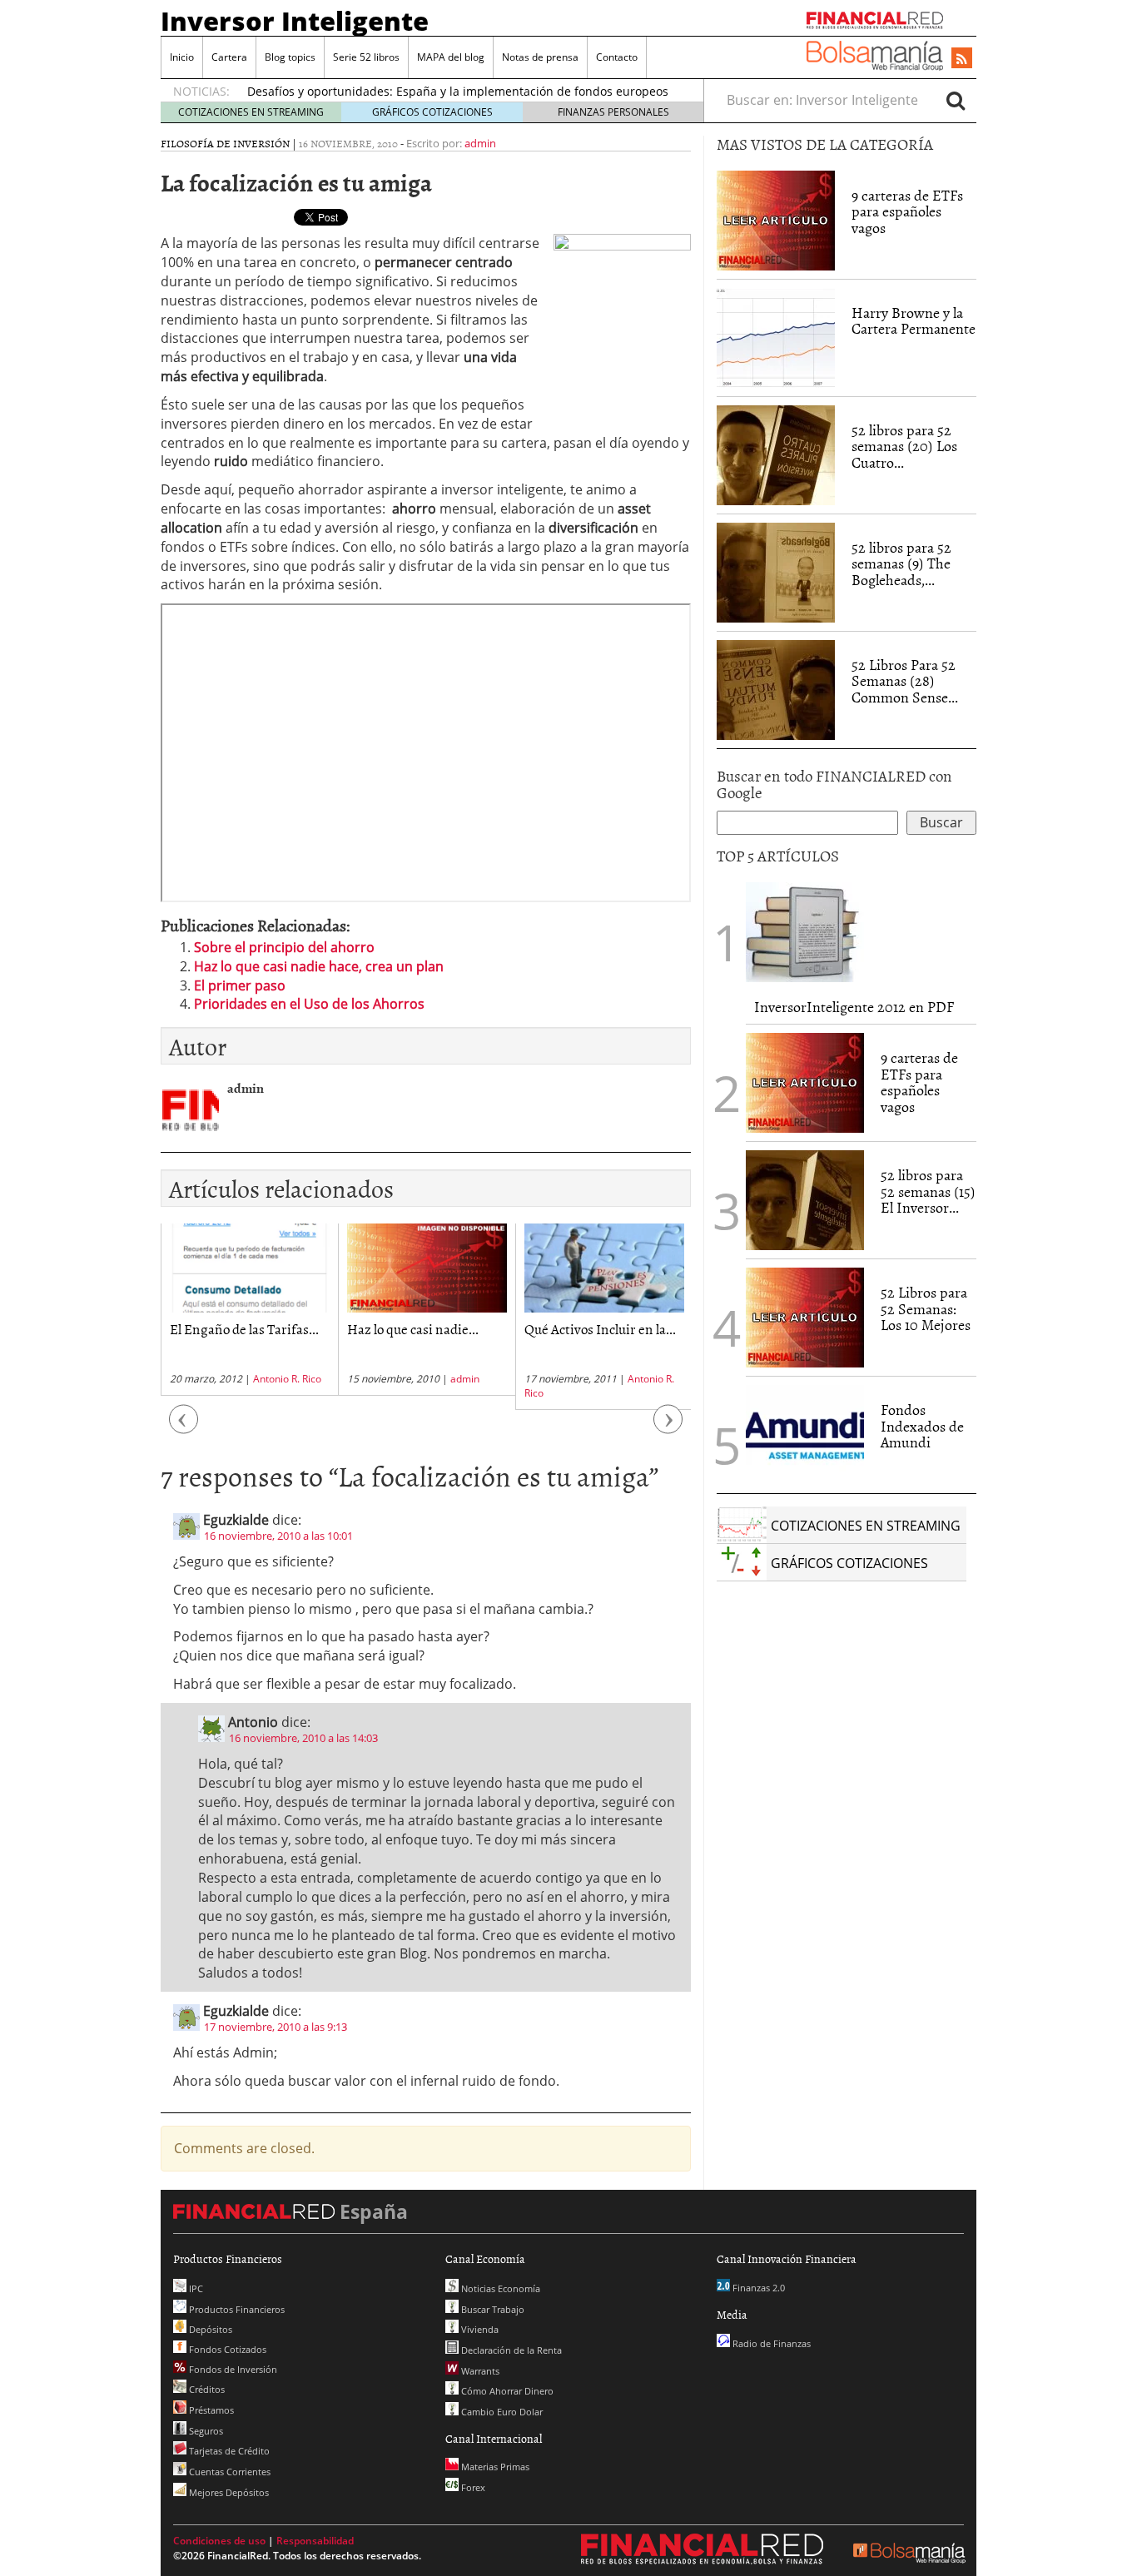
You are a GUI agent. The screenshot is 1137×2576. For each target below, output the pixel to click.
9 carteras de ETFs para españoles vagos (907, 212)
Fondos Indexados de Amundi (922, 1426)
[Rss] (962, 59)
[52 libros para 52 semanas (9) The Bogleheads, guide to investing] (776, 571)
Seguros (205, 2431)
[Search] (956, 100)
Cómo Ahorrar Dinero (506, 2391)
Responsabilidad (315, 2541)
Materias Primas (494, 2467)
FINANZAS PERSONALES (613, 112)
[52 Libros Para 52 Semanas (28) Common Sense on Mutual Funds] (776, 688)
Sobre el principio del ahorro (284, 947)
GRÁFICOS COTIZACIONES (432, 112)
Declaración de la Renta (510, 2350)
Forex (472, 2487)
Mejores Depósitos (228, 2492)
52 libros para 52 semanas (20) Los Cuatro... (904, 447)
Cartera (229, 57)
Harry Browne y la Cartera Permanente (914, 321)
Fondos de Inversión (232, 2369)
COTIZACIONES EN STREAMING (251, 112)
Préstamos (210, 2410)
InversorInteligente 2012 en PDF (854, 1007)
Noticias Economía (499, 2288)
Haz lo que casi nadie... (413, 1328)
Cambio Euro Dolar (501, 2412)
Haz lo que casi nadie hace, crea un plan (319, 966)
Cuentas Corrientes (228, 2472)
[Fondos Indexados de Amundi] (805, 1433)
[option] (249, 1310)
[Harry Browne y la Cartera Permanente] (776, 336)
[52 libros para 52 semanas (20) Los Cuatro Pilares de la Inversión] (776, 454)
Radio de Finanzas (770, 2343)
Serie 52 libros (366, 57)
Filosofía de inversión (225, 143)
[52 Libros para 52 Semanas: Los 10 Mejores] (805, 1316)
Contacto (617, 57)
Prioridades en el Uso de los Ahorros (309, 1004)
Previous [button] (184, 1428)
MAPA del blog (451, 57)
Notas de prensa (540, 57)
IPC (195, 2288)
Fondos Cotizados (226, 2349)
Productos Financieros (236, 2309)
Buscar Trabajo (492, 2309)
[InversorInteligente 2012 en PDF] (805, 931)
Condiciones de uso (219, 2541)
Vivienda (479, 2329)
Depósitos (209, 2329)
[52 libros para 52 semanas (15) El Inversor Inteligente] (805, 1199)
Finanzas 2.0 (757, 2288)
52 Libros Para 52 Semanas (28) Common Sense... (905, 681)
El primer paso (240, 985)
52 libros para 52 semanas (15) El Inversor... (928, 1191)
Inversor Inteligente (295, 21)
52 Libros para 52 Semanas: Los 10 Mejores (926, 1309)
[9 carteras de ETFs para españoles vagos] (776, 219)
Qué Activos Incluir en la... (600, 1328)
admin (480, 143)
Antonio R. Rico (287, 1379)
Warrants (479, 2371)
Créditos (206, 2389)
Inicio (182, 57)
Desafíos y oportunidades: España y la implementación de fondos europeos (458, 91)
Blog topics (290, 57)
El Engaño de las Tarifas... (244, 1328)
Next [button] (668, 1428)
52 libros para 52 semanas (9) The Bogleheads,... (901, 564)
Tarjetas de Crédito (228, 2451)
